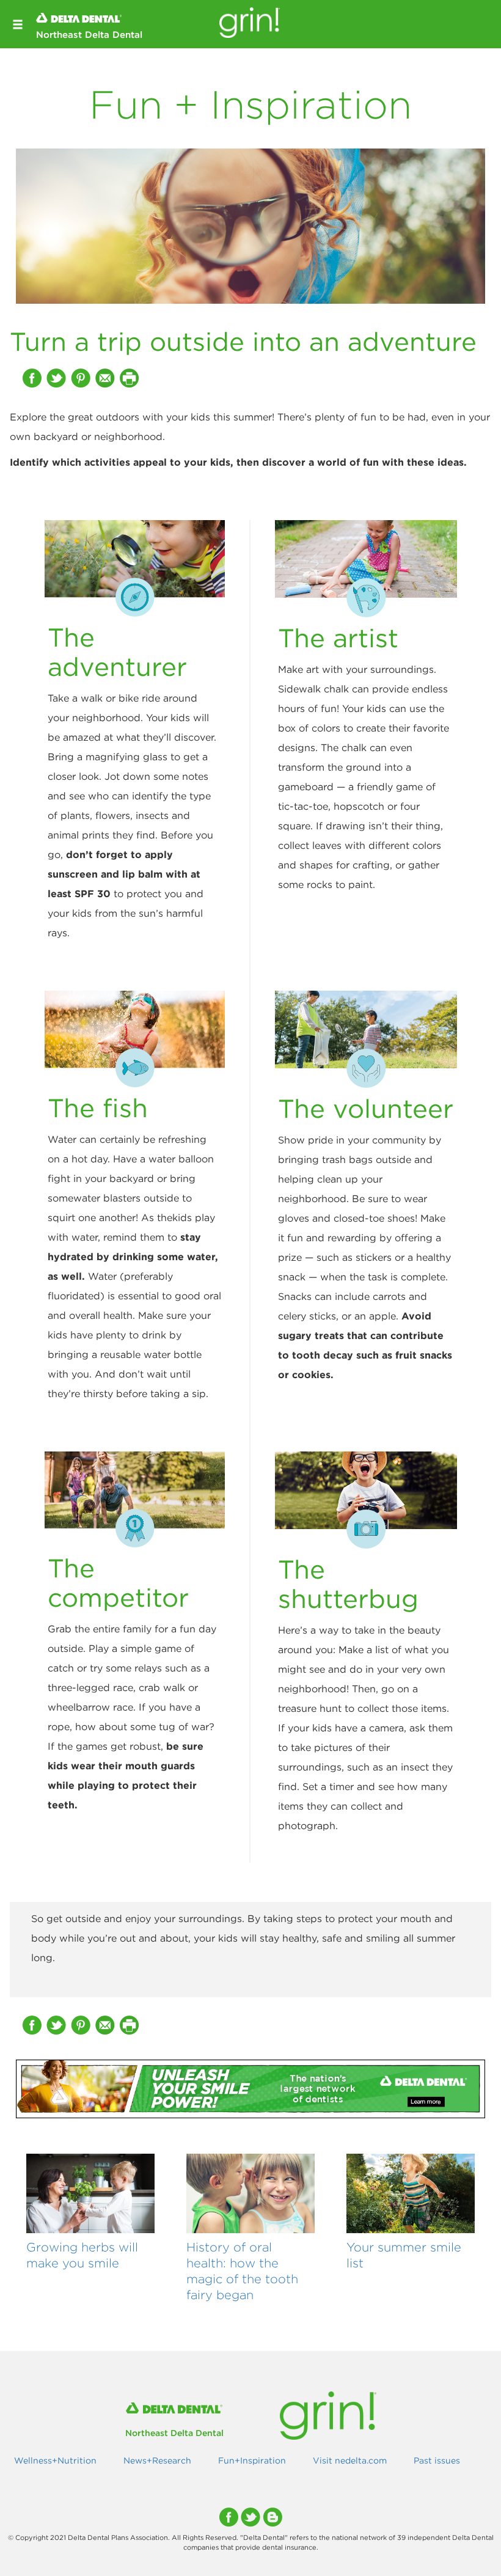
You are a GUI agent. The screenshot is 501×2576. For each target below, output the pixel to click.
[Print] (131, 378)
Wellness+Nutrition (55, 2460)
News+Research (157, 2460)
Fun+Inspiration (252, 2460)
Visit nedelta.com (350, 2460)
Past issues (437, 2460)
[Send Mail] (106, 378)
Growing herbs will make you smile (82, 2255)
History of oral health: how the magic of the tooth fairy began (242, 2270)
